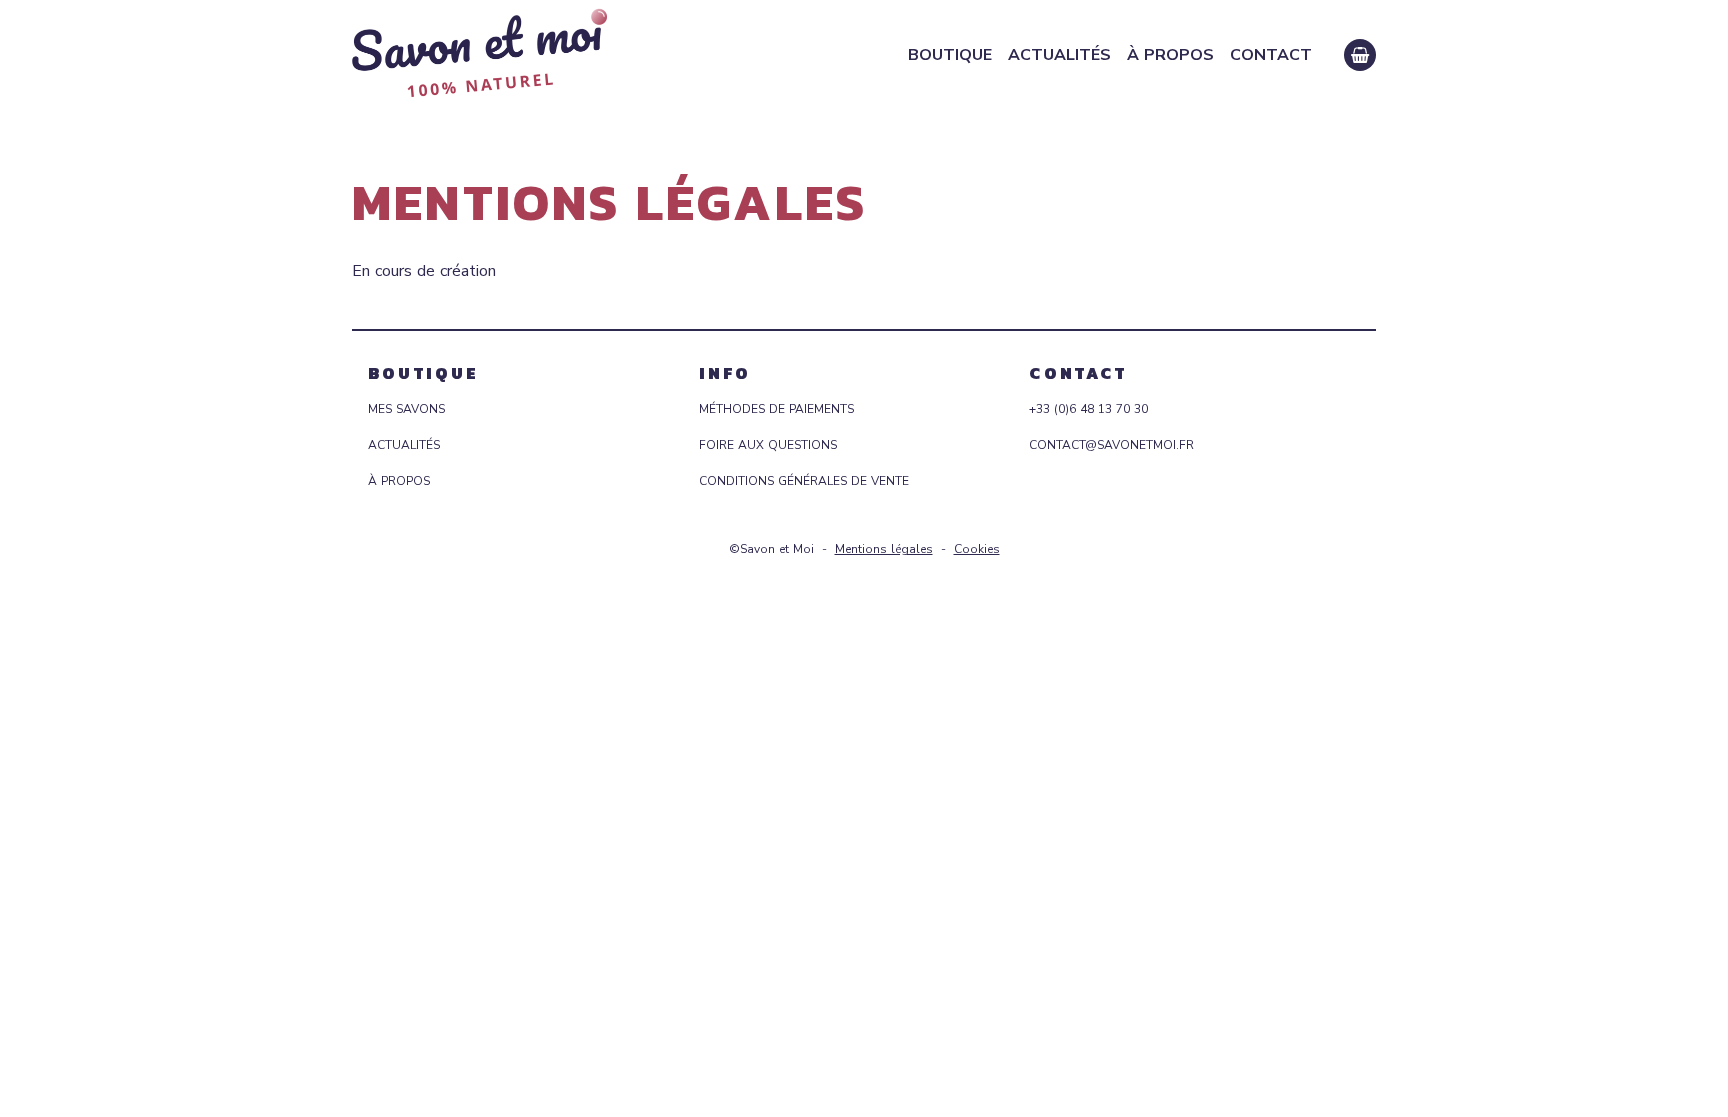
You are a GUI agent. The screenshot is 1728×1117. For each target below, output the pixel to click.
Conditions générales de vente (804, 481)
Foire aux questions (768, 445)
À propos (1170, 55)
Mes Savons (406, 409)
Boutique (950, 55)
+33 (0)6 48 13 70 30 (1088, 409)
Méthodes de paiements (776, 409)
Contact (1271, 55)
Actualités (1059, 55)
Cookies (977, 549)
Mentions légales (884, 549)
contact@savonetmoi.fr (1111, 445)
